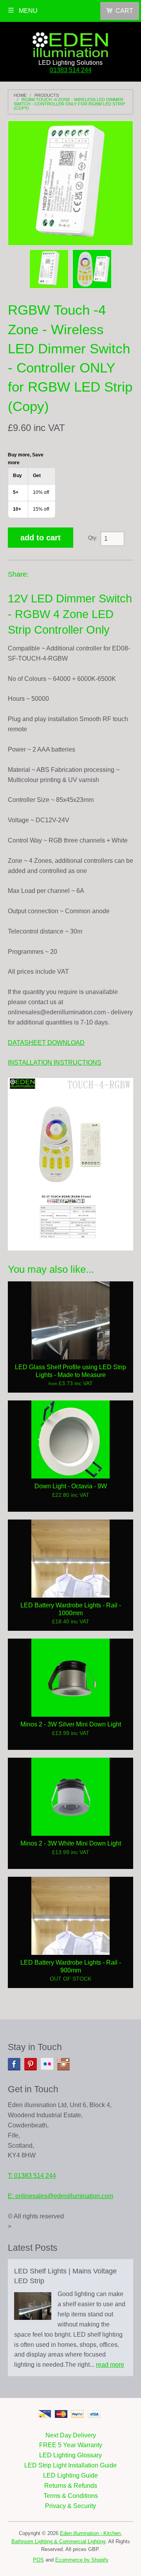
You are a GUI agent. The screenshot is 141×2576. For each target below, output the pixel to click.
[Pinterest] (31, 2064)
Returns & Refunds (71, 2486)
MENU (27, 11)
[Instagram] (63, 2064)
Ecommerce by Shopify (82, 2560)
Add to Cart (41, 538)
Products (47, 95)
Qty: (93, 538)
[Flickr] (47, 2064)
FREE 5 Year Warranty (71, 2445)
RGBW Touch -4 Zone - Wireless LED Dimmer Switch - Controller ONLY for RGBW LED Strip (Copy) (69, 104)
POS (38, 2560)
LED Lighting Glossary (70, 2455)
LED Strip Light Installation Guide (70, 2465)
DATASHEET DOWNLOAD (46, 1043)
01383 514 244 (71, 70)
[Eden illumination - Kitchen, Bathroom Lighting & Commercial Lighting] (70, 43)
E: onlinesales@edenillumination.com (61, 2196)
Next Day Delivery (71, 2435)
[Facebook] (14, 2064)
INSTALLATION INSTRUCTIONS (55, 1063)
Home (20, 95)
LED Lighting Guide (70, 2475)
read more (110, 2365)
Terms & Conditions (71, 2496)
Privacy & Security (70, 2506)
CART (124, 11)
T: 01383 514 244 (32, 2176)
